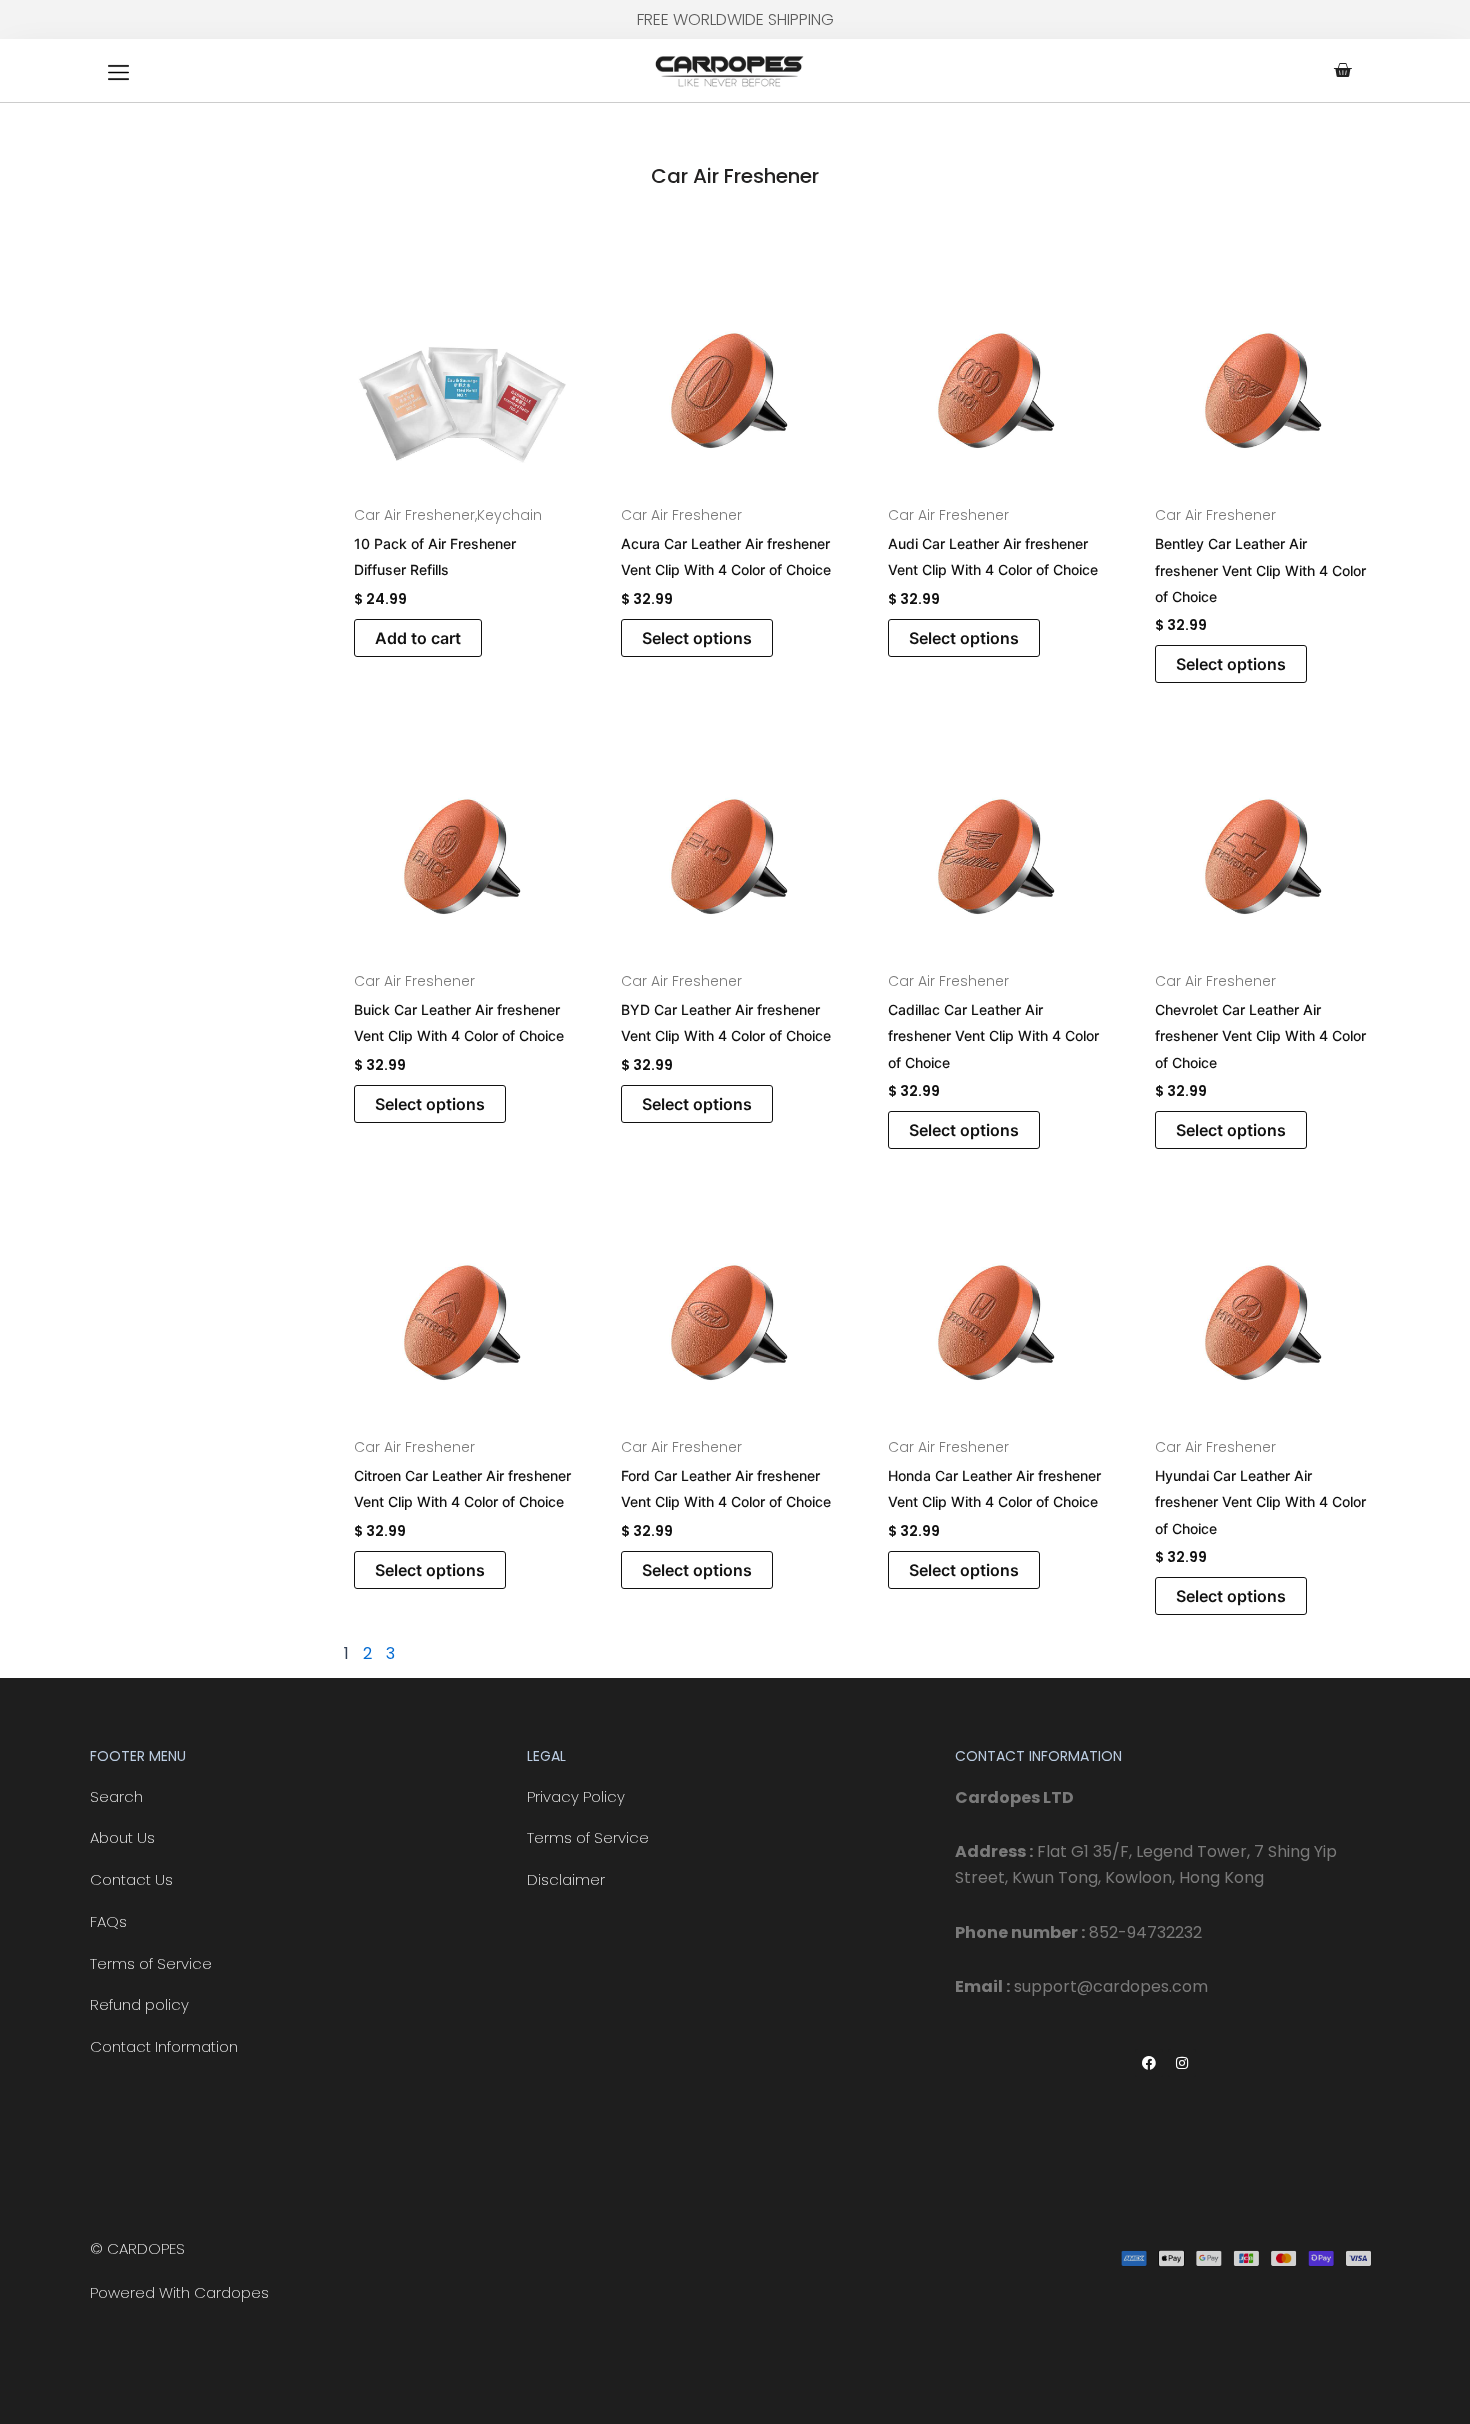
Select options (697, 638)
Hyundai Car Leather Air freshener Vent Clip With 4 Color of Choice (1260, 1502)
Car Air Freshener (414, 515)
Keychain (509, 515)
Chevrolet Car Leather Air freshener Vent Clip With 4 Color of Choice (1260, 1036)
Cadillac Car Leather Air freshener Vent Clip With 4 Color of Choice (993, 1036)
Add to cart (418, 638)
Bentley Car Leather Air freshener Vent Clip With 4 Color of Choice (1260, 570)
